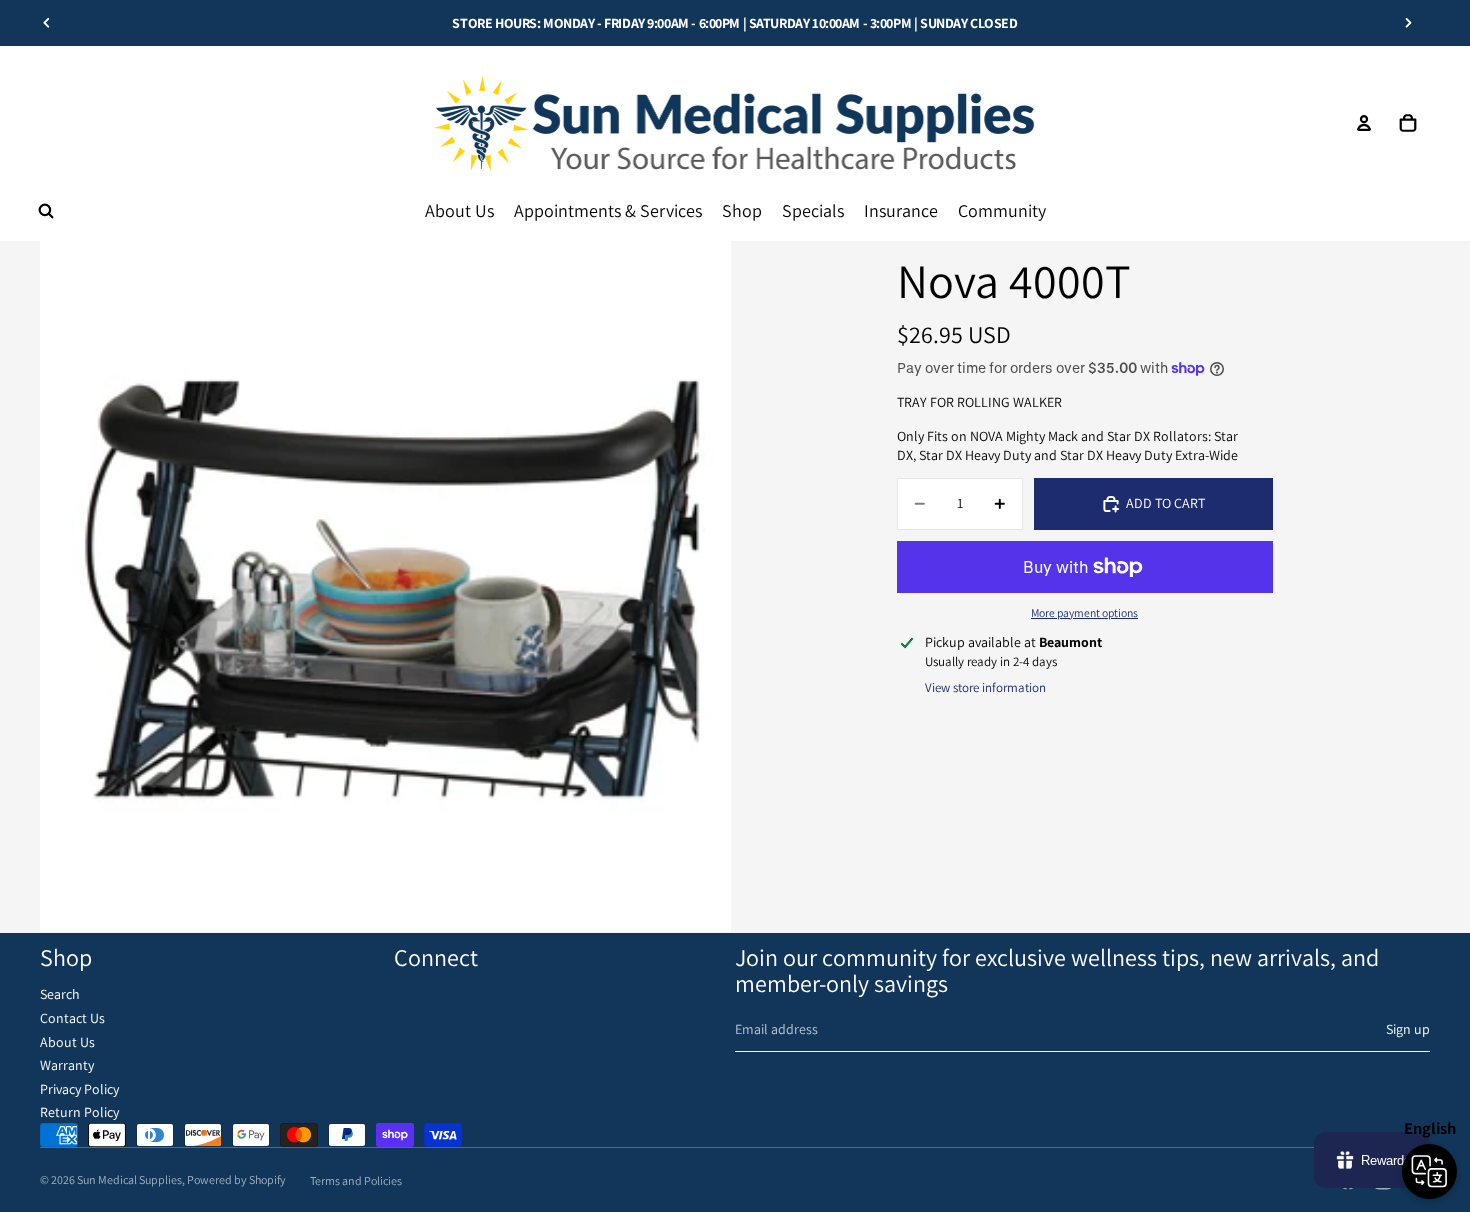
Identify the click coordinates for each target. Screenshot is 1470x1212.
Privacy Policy (79, 1089)
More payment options (1084, 612)
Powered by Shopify (236, 1179)
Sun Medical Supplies (129, 1179)
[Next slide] (1408, 23)
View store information (985, 687)
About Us (67, 1042)
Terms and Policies (356, 1180)
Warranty (67, 1065)
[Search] (46, 211)
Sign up (1408, 1029)
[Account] (1364, 123)
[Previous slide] (47, 23)
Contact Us (72, 1018)
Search (60, 994)
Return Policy (79, 1112)
